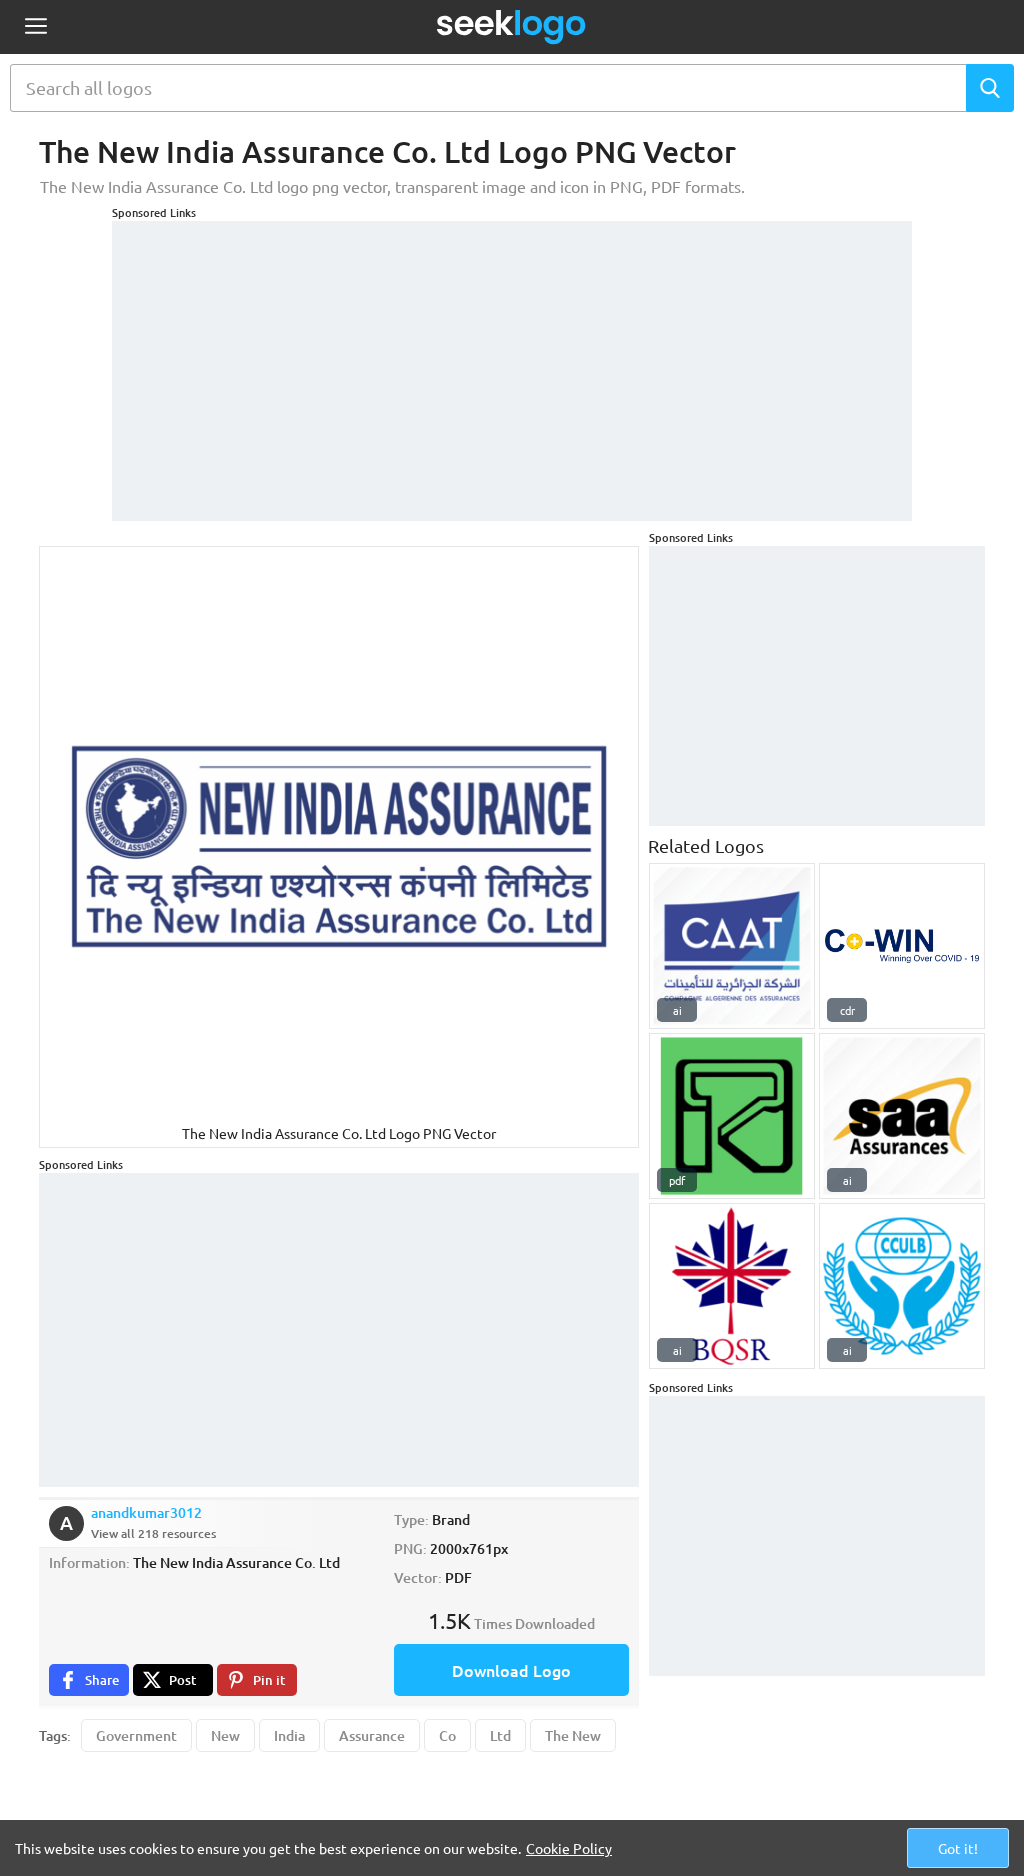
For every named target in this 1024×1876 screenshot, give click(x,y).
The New (573, 1735)
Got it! (958, 1848)
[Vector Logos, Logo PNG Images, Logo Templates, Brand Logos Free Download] (512, 27)
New (225, 1735)
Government (136, 1735)
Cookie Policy (569, 1848)
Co (447, 1735)
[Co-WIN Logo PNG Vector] (902, 946)
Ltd (500, 1735)
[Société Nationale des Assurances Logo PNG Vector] (902, 1116)
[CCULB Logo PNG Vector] (902, 1286)
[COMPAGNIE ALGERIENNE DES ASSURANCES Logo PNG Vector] (732, 946)
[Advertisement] (512, 361)
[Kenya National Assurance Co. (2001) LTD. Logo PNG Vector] (732, 1116)
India (289, 1735)
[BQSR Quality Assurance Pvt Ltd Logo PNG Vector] (732, 1286)
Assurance (372, 1735)
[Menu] (35, 27)
